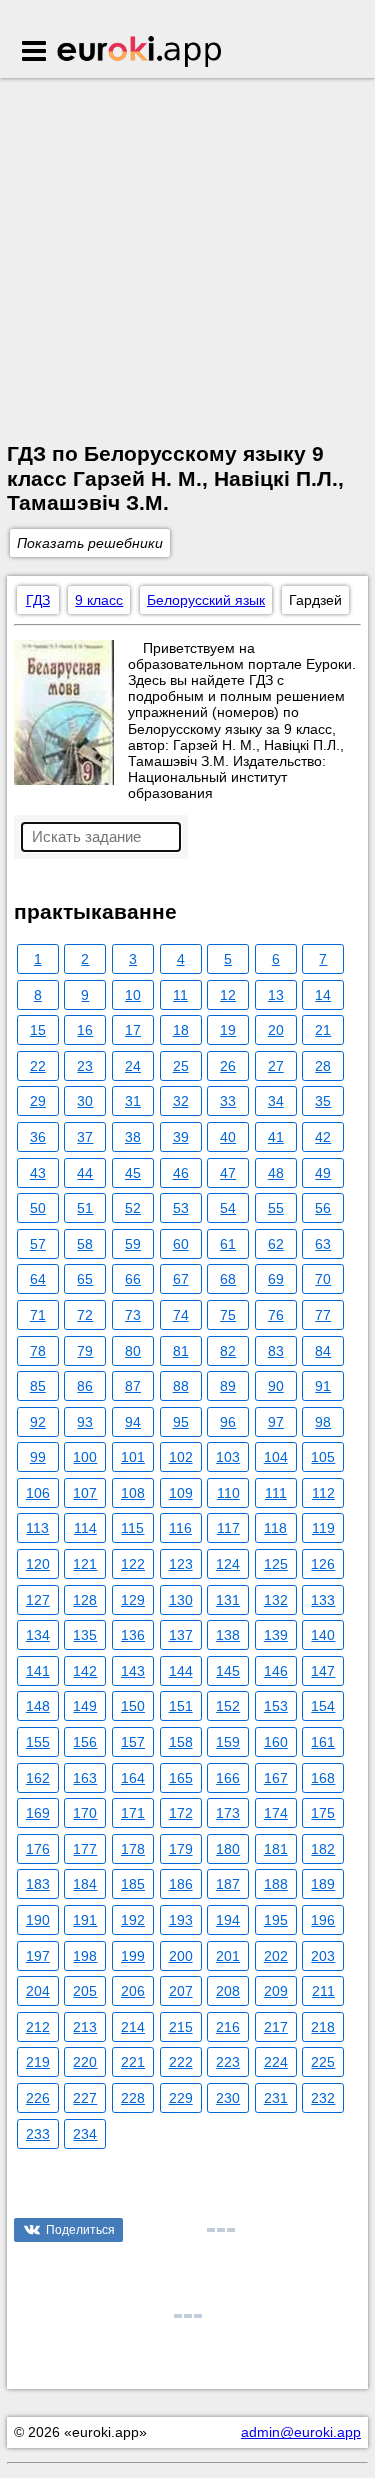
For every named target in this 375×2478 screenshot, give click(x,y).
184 (85, 1884)
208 (228, 1991)
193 (181, 1920)
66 (133, 1279)
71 (38, 1315)
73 (133, 1315)
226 (38, 2098)
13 (276, 995)
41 (276, 1137)
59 (133, 1244)
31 (133, 1101)
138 (228, 1635)
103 (228, 1457)
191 (85, 1920)
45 (133, 1173)
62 (276, 1244)
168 (323, 1778)
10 (133, 995)
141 (38, 1671)
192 (133, 1920)
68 (228, 1279)
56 (323, 1208)
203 (323, 1956)
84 (323, 1351)
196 (323, 1920)
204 (38, 1991)
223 (228, 2062)
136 (133, 1635)
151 (181, 1706)
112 (323, 1493)
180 (228, 1849)
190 (38, 1920)
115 (132, 1528)
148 (38, 1706)
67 (181, 1279)
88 (181, 1386)
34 (276, 1101)
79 (85, 1351)
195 (276, 1920)
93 (85, 1422)
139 (276, 1635)
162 (38, 1778)
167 (276, 1778)
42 (323, 1137)
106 (38, 1493)
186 (181, 1884)
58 (85, 1244)
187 (228, 1884)
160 (276, 1742)
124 (228, 1564)
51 (85, 1208)
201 (228, 1956)
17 (133, 1030)
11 (180, 995)
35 (323, 1101)
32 (181, 1101)
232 (323, 2098)
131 (228, 1600)
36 (38, 1137)
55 (276, 1208)
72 (85, 1315)
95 (181, 1422)
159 (228, 1742)
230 (228, 2098)
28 (323, 1066)
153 (276, 1706)
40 (228, 1137)
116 (180, 1528)
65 (85, 1279)
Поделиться (80, 2230)
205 (85, 1991)
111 (276, 1493)
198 (85, 1956)
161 (323, 1742)
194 (228, 1920)
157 (133, 1742)
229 (181, 2098)
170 (85, 1813)
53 (181, 1208)
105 (323, 1457)
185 (133, 1884)
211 (323, 1991)
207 (181, 1991)
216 (228, 2027)
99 (38, 1457)
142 (85, 1671)
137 (181, 1635)
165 (181, 1778)
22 (38, 1066)
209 (276, 1991)
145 (228, 1671)
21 (323, 1030)
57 (38, 1244)
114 (85, 1528)
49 (323, 1173)
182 (323, 1849)
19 (228, 1030)
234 (85, 2134)
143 (133, 1671)
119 (323, 1528)
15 (38, 1030)
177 (85, 1849)
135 (85, 1635)
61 (228, 1244)
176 (38, 1849)
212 (38, 2027)
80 (133, 1351)
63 (323, 1244)
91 (323, 1386)
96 (228, 1422)
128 (85, 1600)
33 (228, 1101)
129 (133, 1600)
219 (38, 2062)
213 (85, 2027)
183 (38, 1884)
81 (181, 1351)
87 (133, 1386)
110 (228, 1493)
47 (228, 1173)
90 (276, 1386)
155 (38, 1742)
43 (38, 1173)
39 (181, 1137)
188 (276, 1884)
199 (133, 1956)
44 (85, 1173)
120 (38, 1564)
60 (181, 1244)
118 (275, 1528)
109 (181, 1493)
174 (276, 1813)
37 (85, 1137)
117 (228, 1528)
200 (181, 1956)
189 (323, 1884)
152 (228, 1706)
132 (276, 1600)
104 (276, 1457)
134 (38, 1635)
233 (38, 2134)
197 (38, 1956)
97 (276, 1422)
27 (276, 1066)
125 (276, 1564)
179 (181, 1849)
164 (133, 1778)
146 (276, 1671)
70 (323, 1279)
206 (133, 1991)
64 (38, 1279)
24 (133, 1066)
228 (133, 2098)
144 (181, 1671)
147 (323, 1671)
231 (276, 2098)
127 (38, 1600)
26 (228, 1066)
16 (85, 1030)
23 (85, 1066)
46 (181, 1173)
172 (181, 1813)
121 (85, 1564)
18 (181, 1030)
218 (323, 2027)
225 (323, 2062)
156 (85, 1742)
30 (85, 1101)
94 (133, 1422)
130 (181, 1600)
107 (85, 1493)
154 (323, 1706)
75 (228, 1315)
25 (181, 1066)
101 (133, 1457)
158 (181, 1742)
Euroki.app (140, 53)
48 (276, 1173)
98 (323, 1422)
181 (276, 1849)
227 (85, 2098)
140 (323, 1635)
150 (133, 1706)
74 (181, 1315)
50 (38, 1208)
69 (276, 1279)
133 (323, 1600)
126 (323, 1564)
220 (85, 2062)
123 (181, 1564)
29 (38, 1101)
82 (228, 1351)
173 (228, 1813)
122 (133, 1564)
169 (38, 1813)
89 (228, 1386)
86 (85, 1386)
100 (85, 1457)
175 (323, 1813)
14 (323, 995)
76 (276, 1315)
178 (133, 1849)
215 (181, 2027)
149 (85, 1706)
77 (323, 1315)
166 (228, 1778)
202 (276, 1956)
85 (38, 1386)
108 (133, 1493)
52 (133, 1208)
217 (276, 2027)
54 (228, 1208)
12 (228, 995)
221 (133, 2062)
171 (133, 1813)
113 (37, 1528)
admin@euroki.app (301, 2432)
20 (276, 1030)
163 (85, 1778)
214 (133, 2027)
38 (133, 1137)
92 (38, 1422)
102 (181, 1457)
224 (276, 2062)
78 (38, 1351)
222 (181, 2062)
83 (276, 1351)
